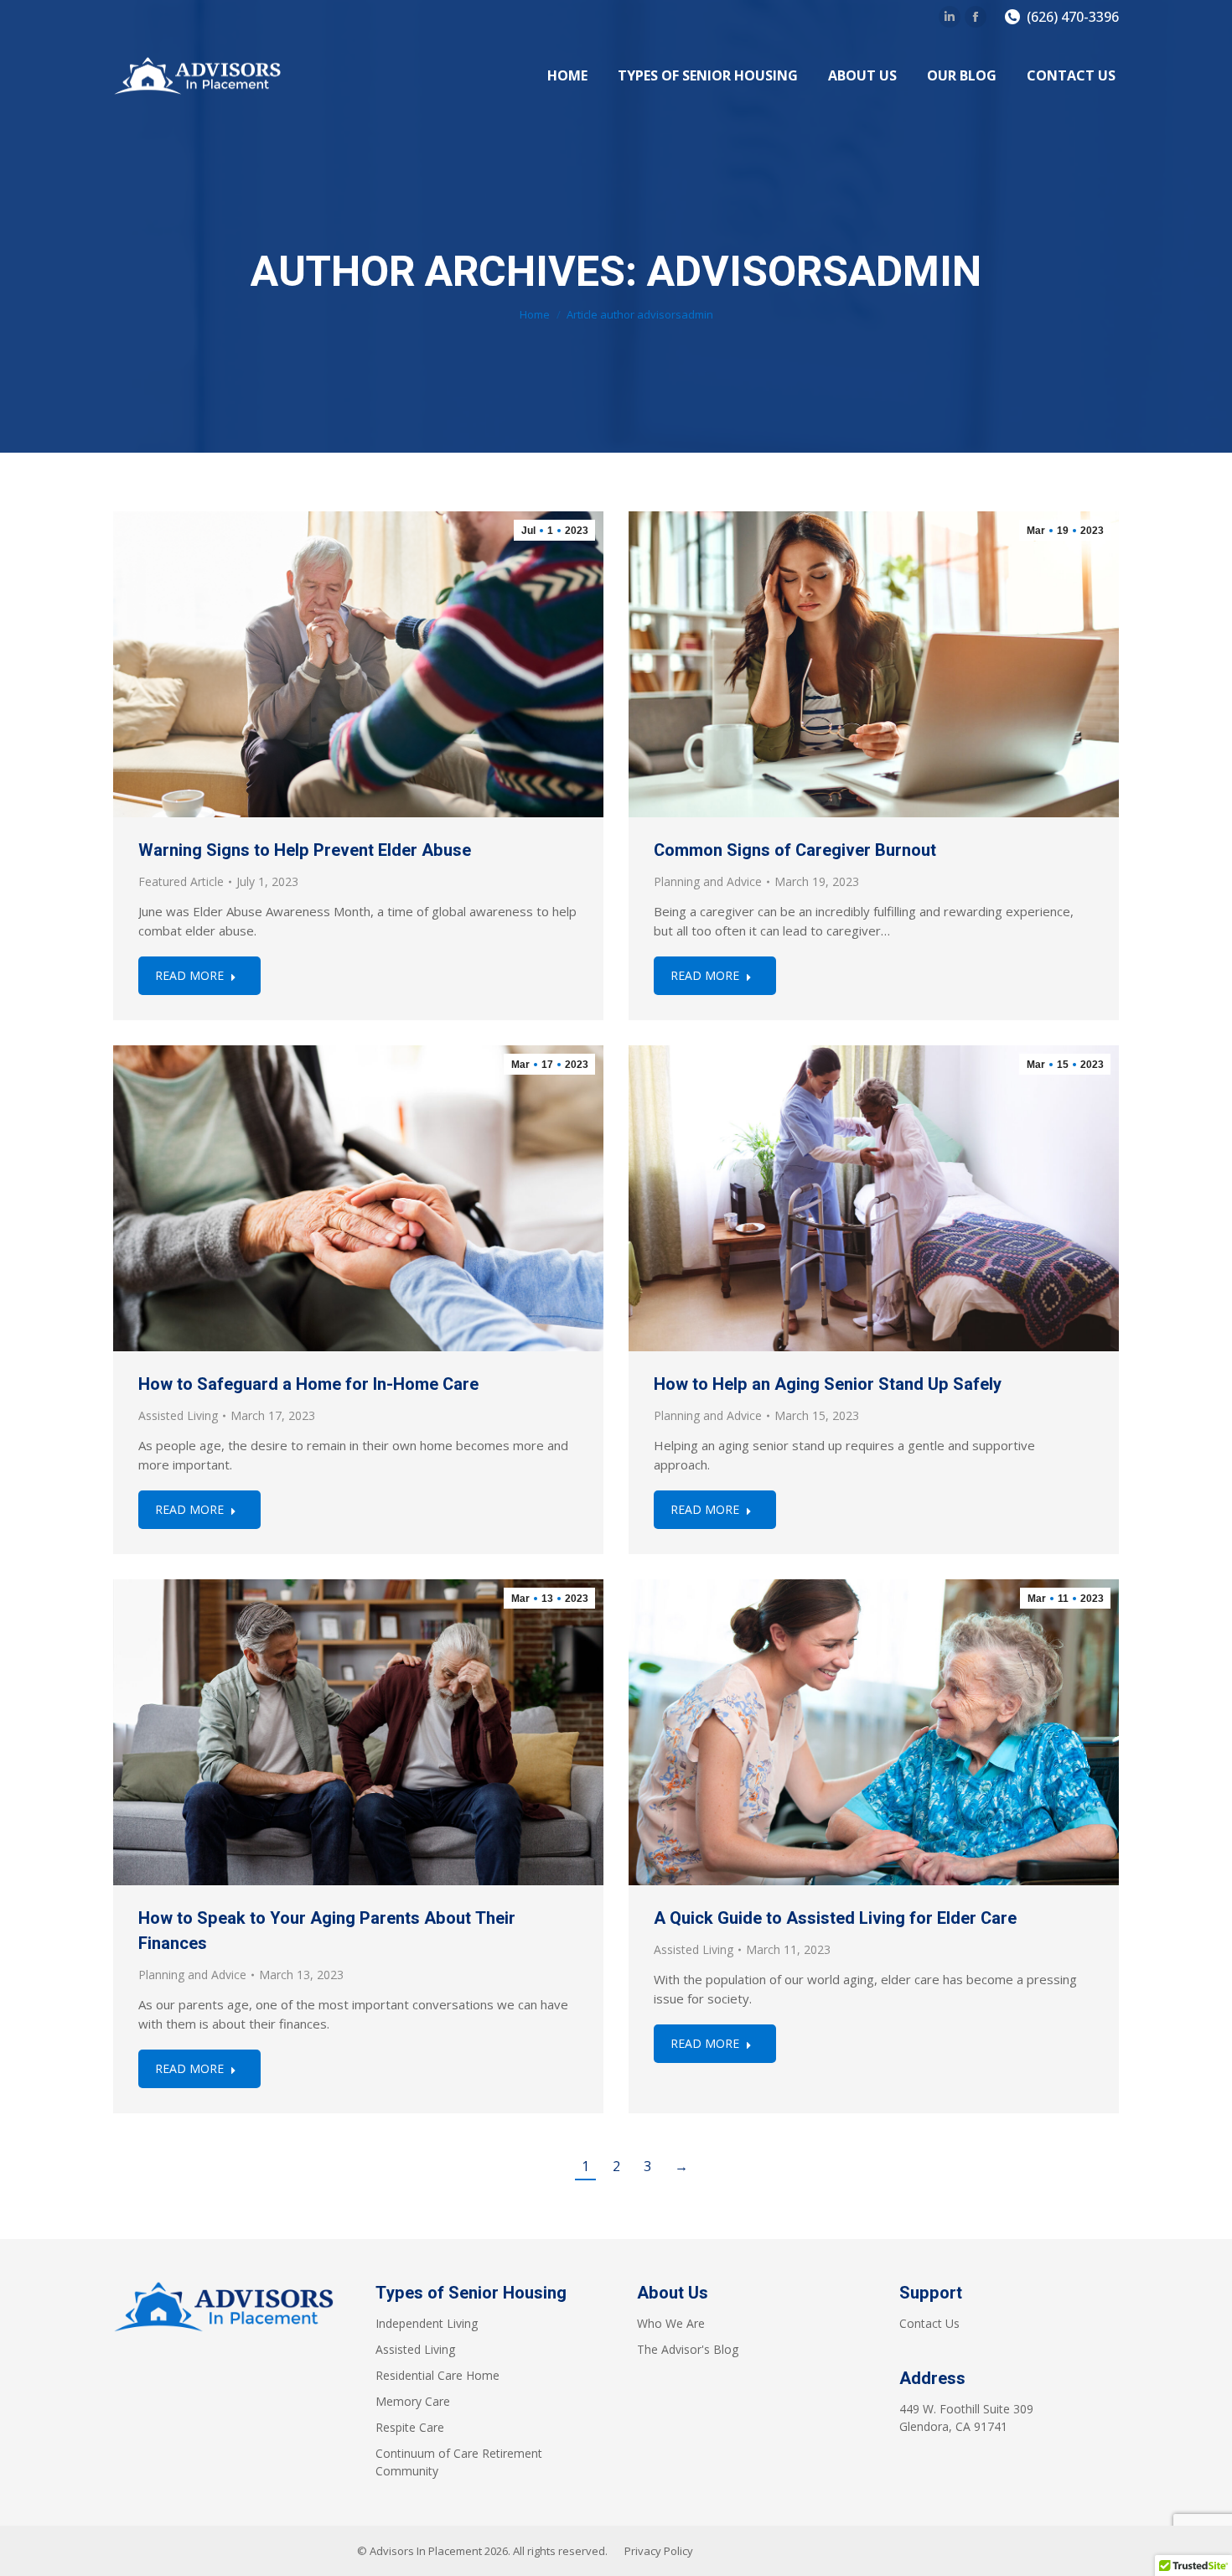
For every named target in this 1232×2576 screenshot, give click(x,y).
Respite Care (410, 2427)
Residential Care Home (437, 2375)
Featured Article (181, 881)
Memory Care (413, 2401)
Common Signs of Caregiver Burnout (795, 850)
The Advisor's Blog (688, 2349)
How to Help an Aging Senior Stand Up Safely (828, 1384)
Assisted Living (178, 1415)
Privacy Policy (659, 2551)
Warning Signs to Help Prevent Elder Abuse (305, 850)
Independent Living (427, 2323)
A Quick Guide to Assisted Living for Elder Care (835, 1918)
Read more (189, 975)
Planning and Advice (708, 881)
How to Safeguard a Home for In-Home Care (308, 1384)
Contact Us (929, 2323)
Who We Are (671, 2323)
